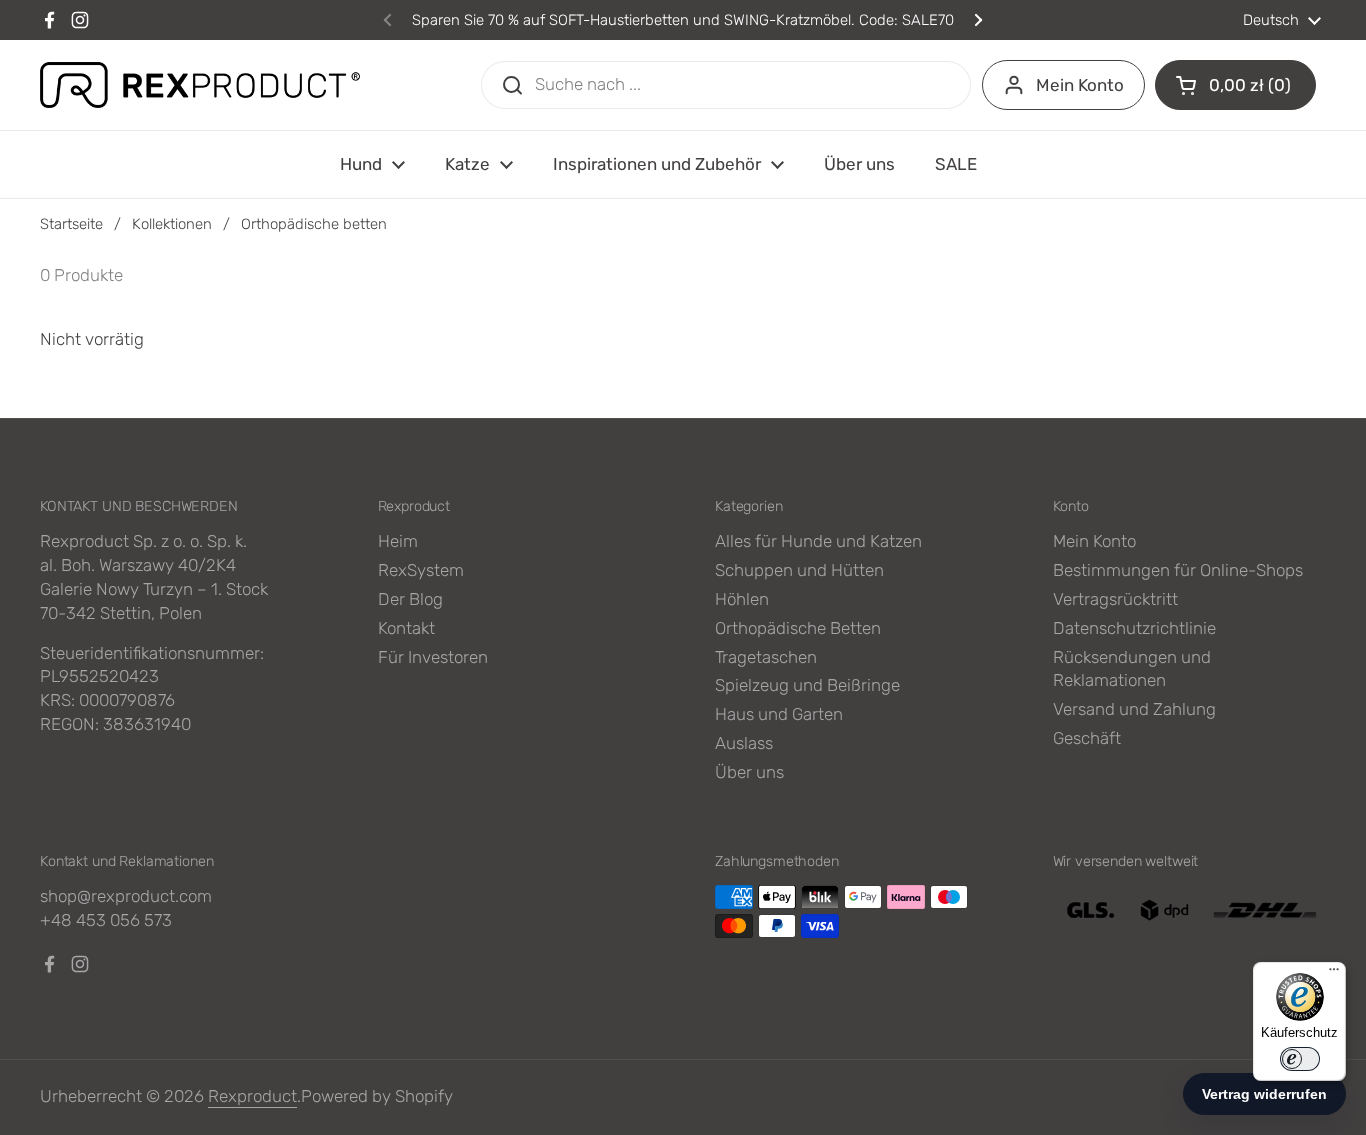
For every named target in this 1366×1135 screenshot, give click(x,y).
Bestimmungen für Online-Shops (1178, 570)
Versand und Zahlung (1134, 709)
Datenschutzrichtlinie (1134, 628)
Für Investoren (433, 657)
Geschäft (1087, 738)
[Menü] (1334, 974)
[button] (1235, 85)
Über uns (749, 772)
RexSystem (421, 570)
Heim (398, 541)
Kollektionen (172, 224)
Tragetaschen (766, 657)
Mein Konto (1080, 85)
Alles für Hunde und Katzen (818, 541)
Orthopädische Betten (798, 628)
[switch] (1300, 1059)
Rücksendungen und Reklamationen (1132, 669)
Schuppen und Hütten (799, 570)
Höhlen (742, 599)
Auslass (744, 743)
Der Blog (410, 599)
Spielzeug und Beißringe (807, 685)
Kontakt (406, 628)
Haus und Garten (779, 714)
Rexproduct (252, 1096)
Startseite (71, 224)
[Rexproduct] (200, 85)
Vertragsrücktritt (1115, 599)
